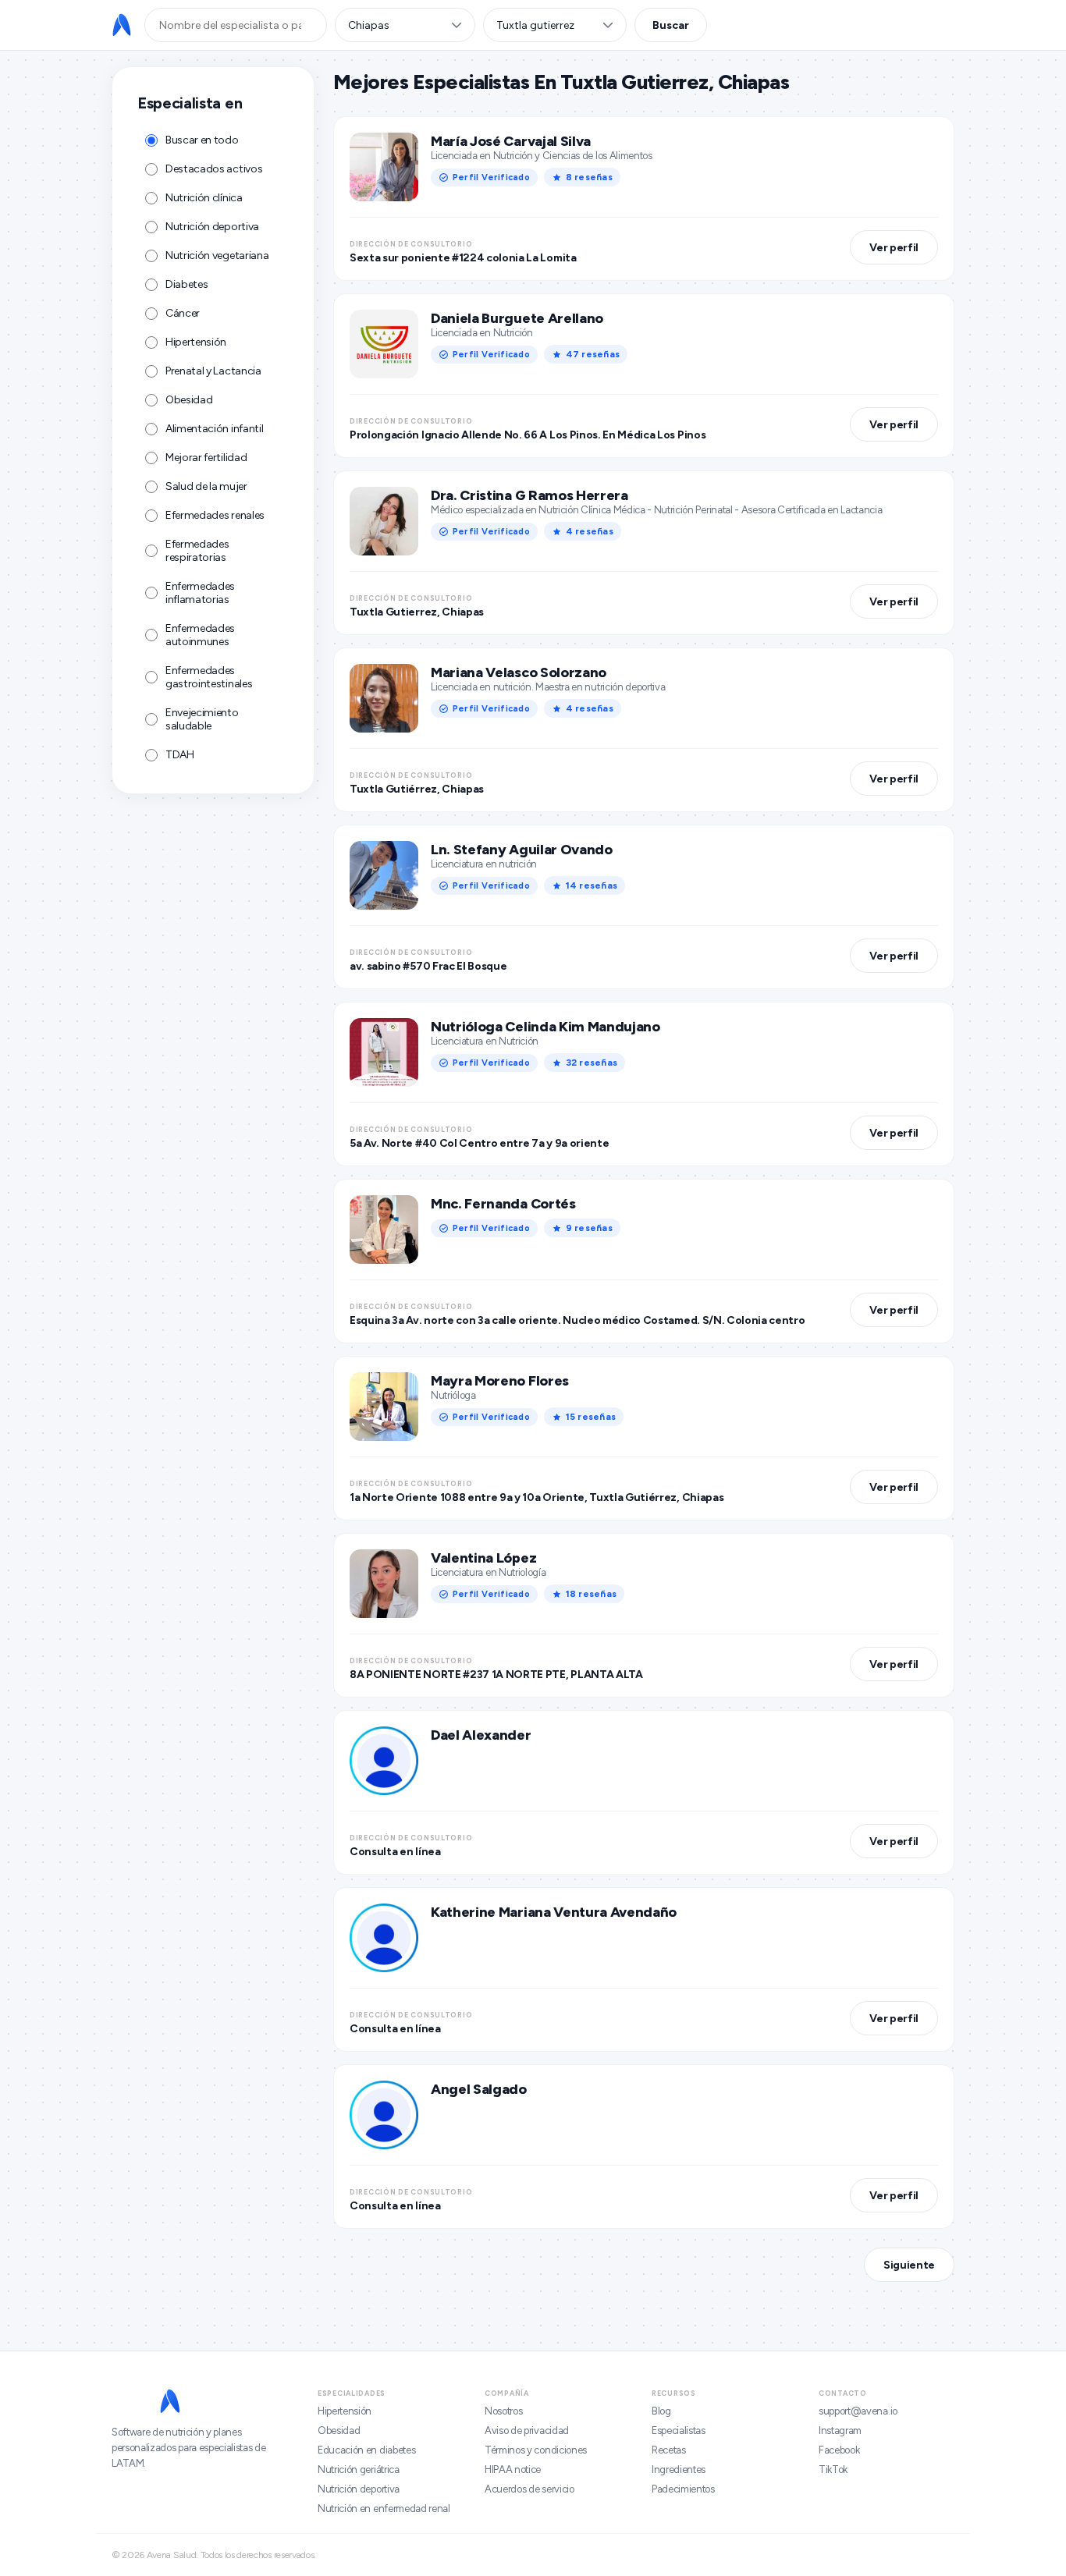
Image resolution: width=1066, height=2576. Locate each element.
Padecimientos (683, 2489)
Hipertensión (345, 2411)
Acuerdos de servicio (529, 2489)
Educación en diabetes (366, 2450)
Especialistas (679, 2431)
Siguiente (909, 2265)
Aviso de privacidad (527, 2431)
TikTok (833, 2470)
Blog (661, 2411)
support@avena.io (858, 2411)
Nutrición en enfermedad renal (384, 2509)
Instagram (840, 2431)
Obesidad (339, 2431)
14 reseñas (592, 885)
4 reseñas (590, 531)
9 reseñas (589, 1228)
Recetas (669, 2450)
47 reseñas (593, 354)
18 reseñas (591, 1594)
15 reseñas (591, 1417)
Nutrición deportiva (359, 2489)
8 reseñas (589, 177)
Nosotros (503, 2411)
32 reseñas (592, 1063)
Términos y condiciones (536, 2450)
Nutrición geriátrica (359, 2470)
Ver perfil (894, 248)
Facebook (839, 2450)
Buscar (671, 25)
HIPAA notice (513, 2470)
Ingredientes (679, 2470)
